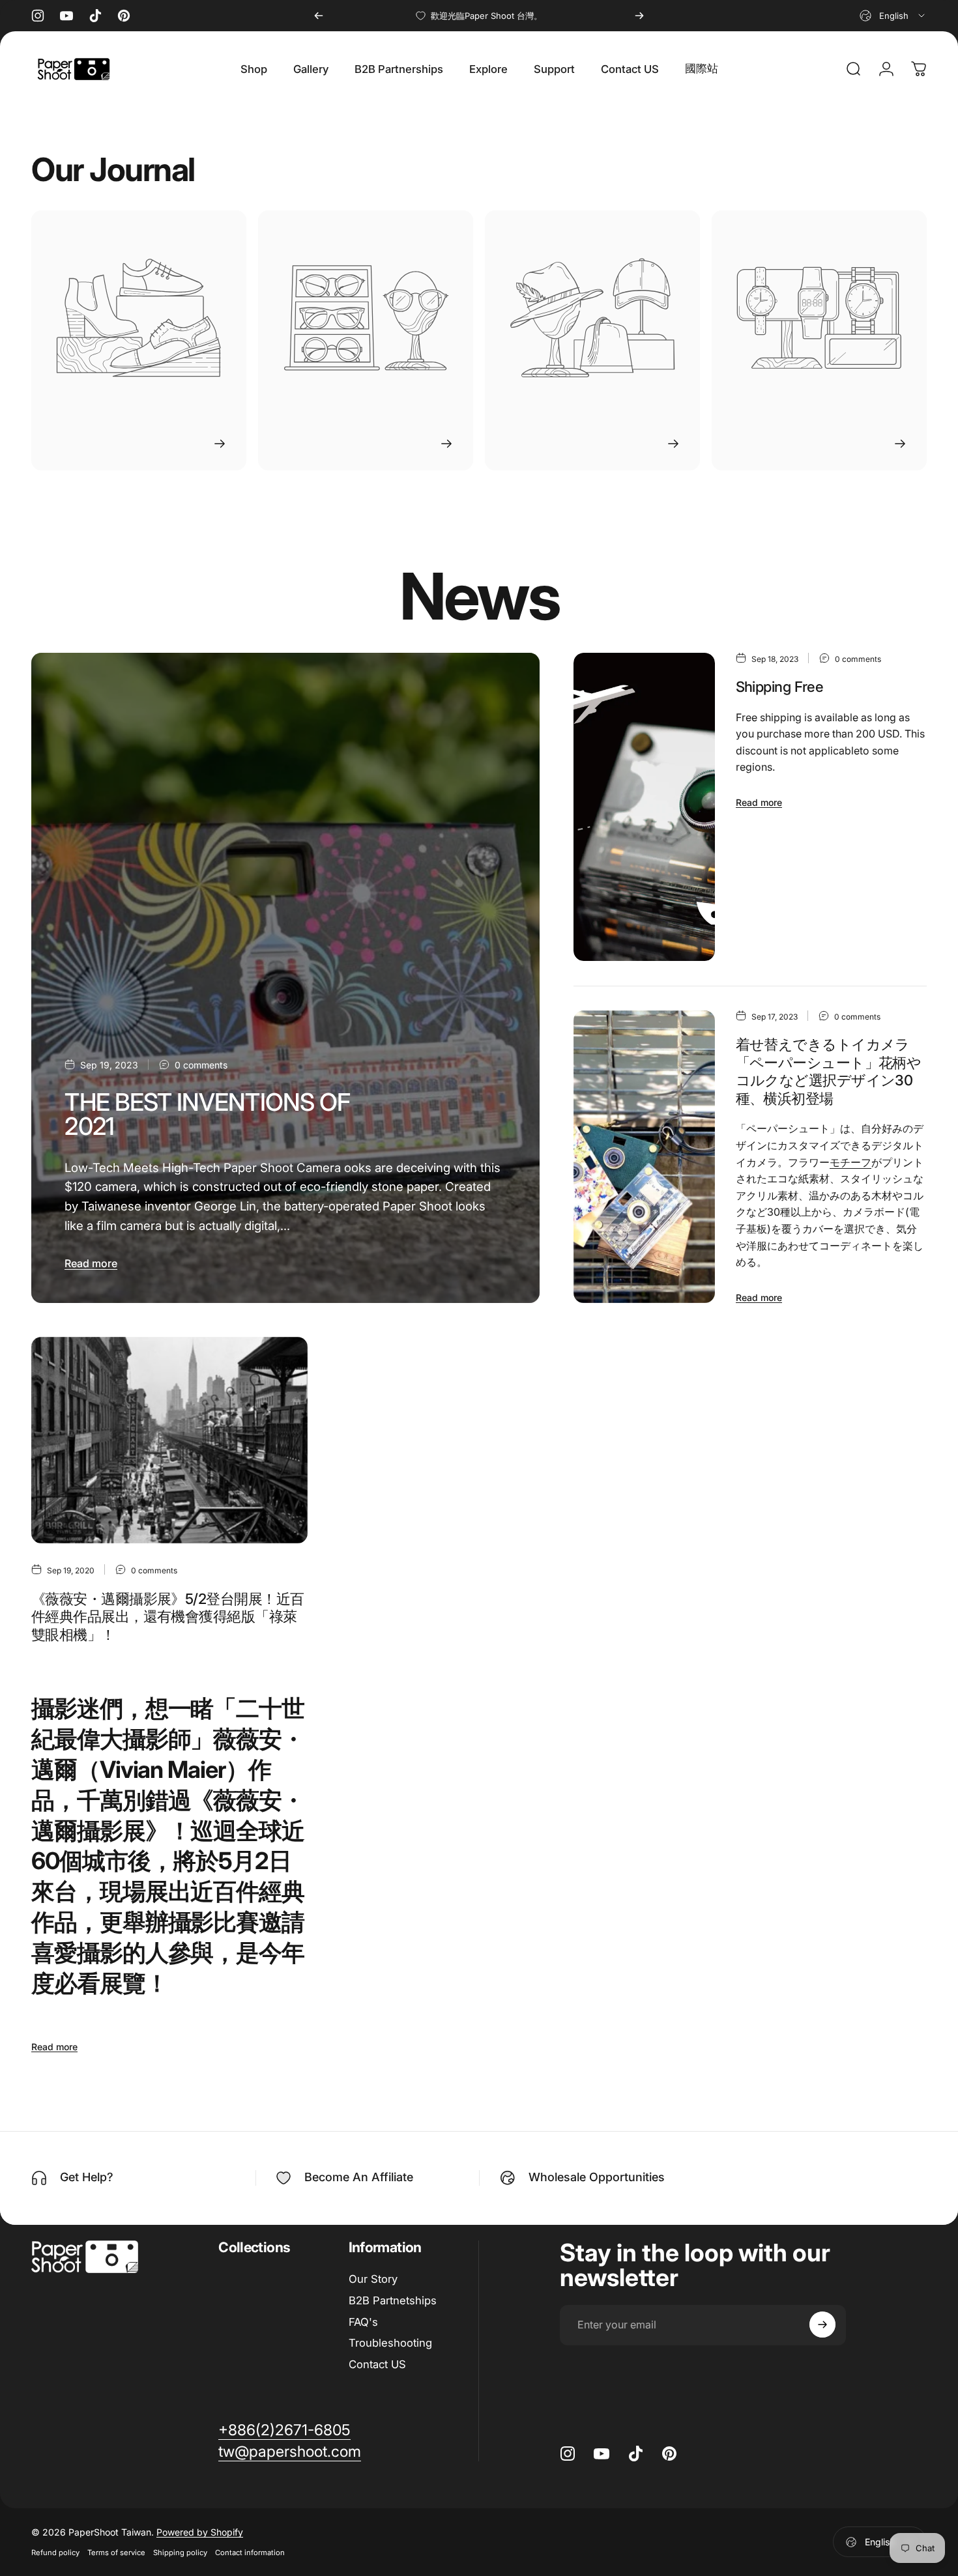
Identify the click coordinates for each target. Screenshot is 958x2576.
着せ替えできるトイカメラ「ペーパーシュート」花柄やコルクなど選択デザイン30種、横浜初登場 (829, 1071)
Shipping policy (180, 2553)
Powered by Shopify (200, 2532)
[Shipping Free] (644, 807)
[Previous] (319, 16)
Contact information (250, 2553)
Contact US (377, 2364)
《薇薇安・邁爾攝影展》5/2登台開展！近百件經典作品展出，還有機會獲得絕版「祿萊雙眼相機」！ (167, 1617)
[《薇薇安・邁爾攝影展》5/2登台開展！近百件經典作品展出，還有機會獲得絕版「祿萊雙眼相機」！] (169, 1440)
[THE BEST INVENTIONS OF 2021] (285, 978)
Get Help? (87, 2177)
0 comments (201, 1065)
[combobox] (893, 16)
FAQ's (363, 2322)
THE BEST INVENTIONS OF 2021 (207, 1114)
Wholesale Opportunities (597, 2177)
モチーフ (850, 1162)
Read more (91, 1263)
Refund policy (55, 2553)
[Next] (639, 16)
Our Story (373, 2279)
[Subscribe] (822, 2325)
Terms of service (116, 2553)
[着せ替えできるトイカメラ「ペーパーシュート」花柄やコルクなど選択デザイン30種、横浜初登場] (644, 1157)
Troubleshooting (390, 2343)
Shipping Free (780, 687)
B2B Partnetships (393, 2300)
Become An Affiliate (359, 2177)
